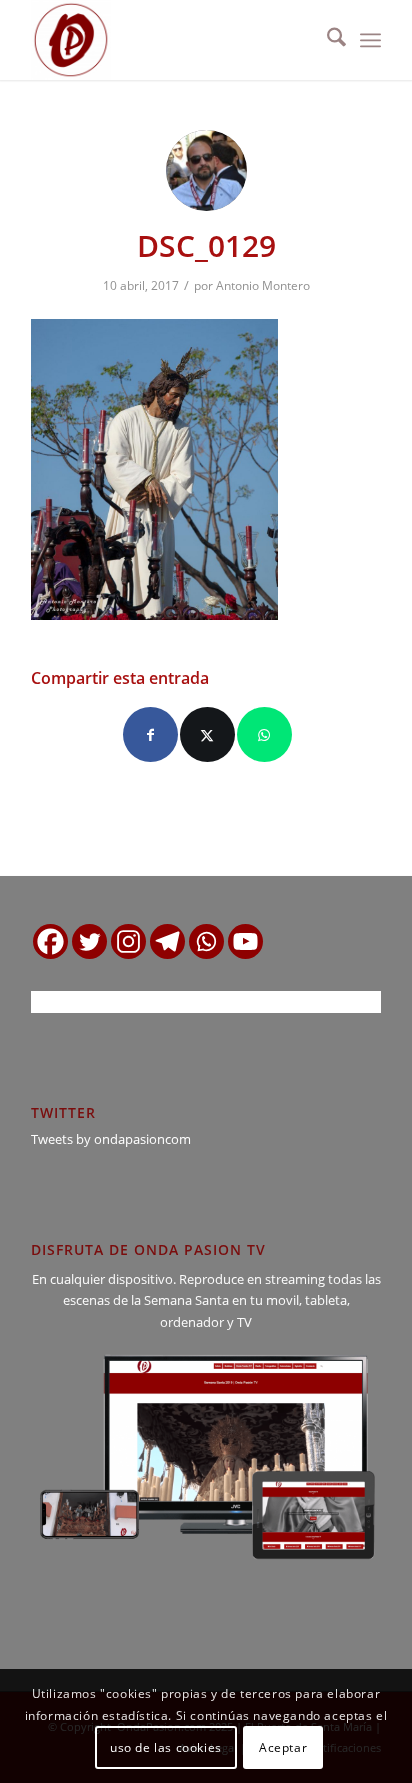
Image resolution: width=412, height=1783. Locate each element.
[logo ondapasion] (171, 40)
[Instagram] (128, 941)
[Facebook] (50, 941)
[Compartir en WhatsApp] (264, 734)
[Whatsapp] (206, 941)
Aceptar (283, 1747)
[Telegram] (167, 941)
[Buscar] (326, 40)
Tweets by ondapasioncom (111, 1139)
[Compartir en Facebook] (150, 734)
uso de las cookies (166, 1747)
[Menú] (370, 40)
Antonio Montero (263, 285)
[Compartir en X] (207, 734)
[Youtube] (245, 941)
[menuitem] (326, 40)
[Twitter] (89, 941)
